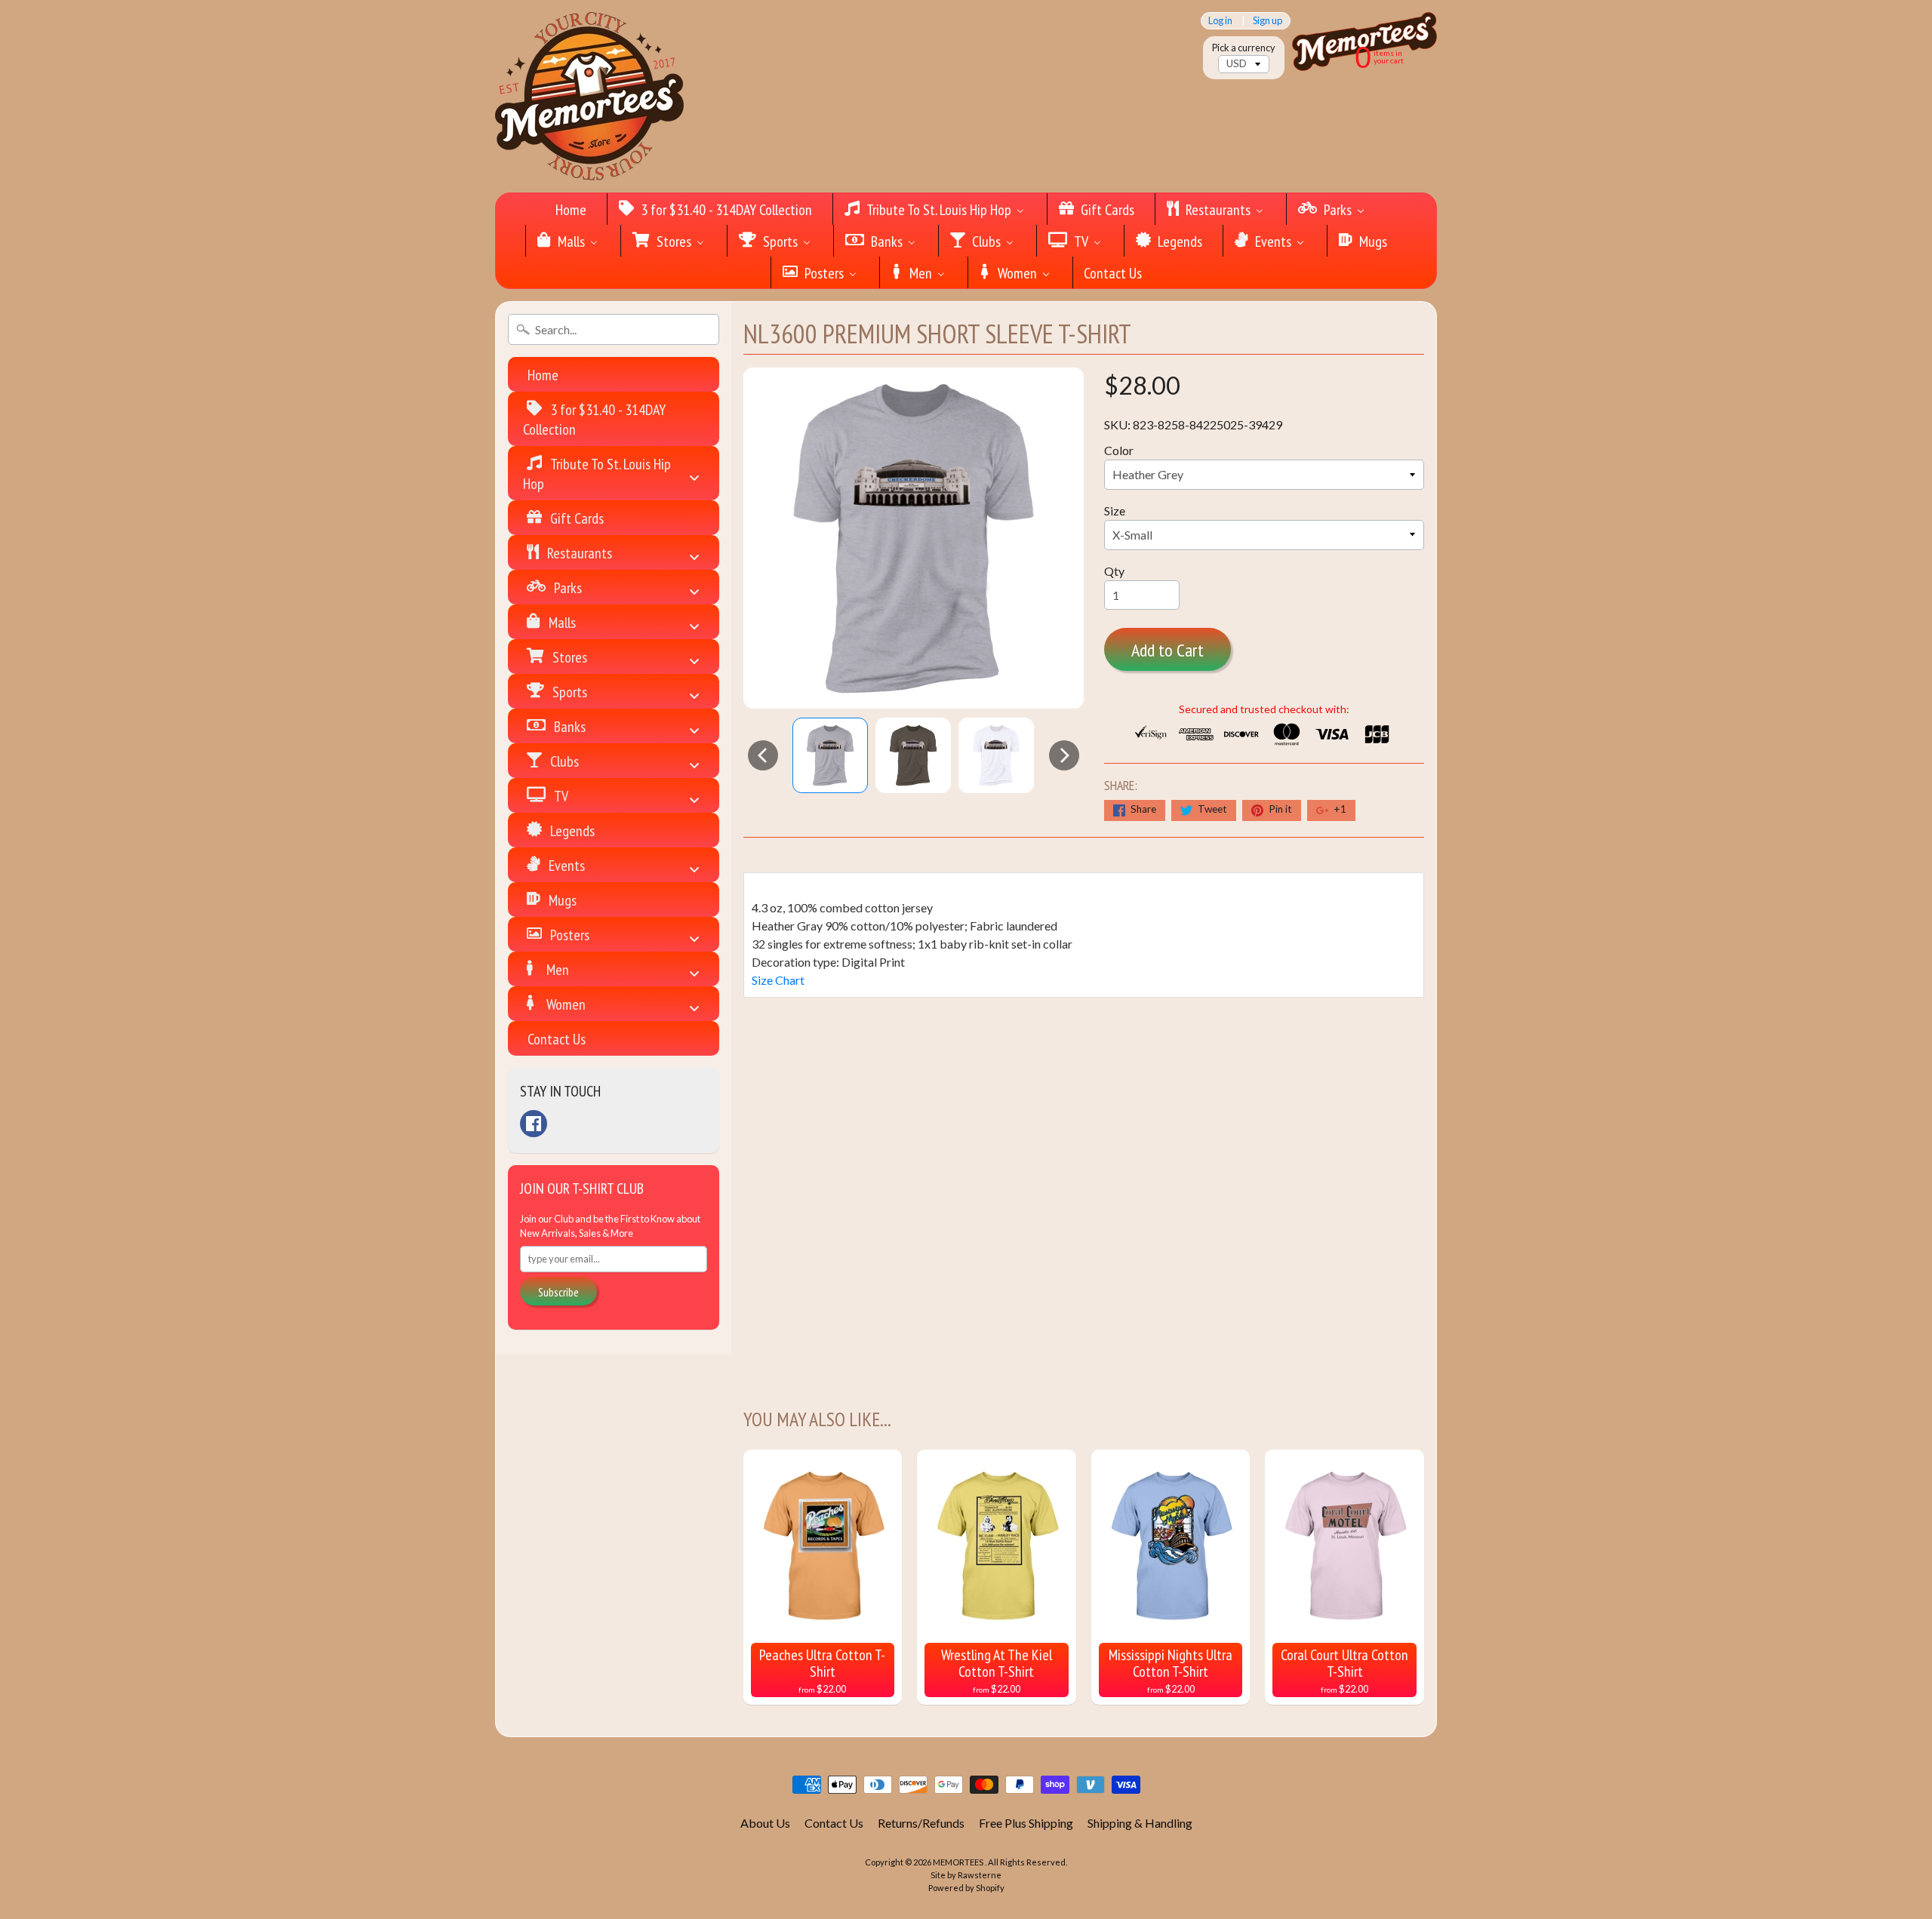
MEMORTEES (959, 1862)
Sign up (1267, 21)
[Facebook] (534, 1124)
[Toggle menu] (694, 474)
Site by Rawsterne (966, 1875)
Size (1115, 511)
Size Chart (778, 980)
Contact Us (834, 1823)
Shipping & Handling (1140, 1823)
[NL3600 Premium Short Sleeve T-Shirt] (830, 755)
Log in (1220, 21)
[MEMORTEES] (589, 96)
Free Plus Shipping (1026, 1823)
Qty (1114, 571)
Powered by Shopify (966, 1888)
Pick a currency (1244, 48)
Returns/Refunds (921, 1823)
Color (1119, 450)
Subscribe (558, 1292)
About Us (765, 1823)
